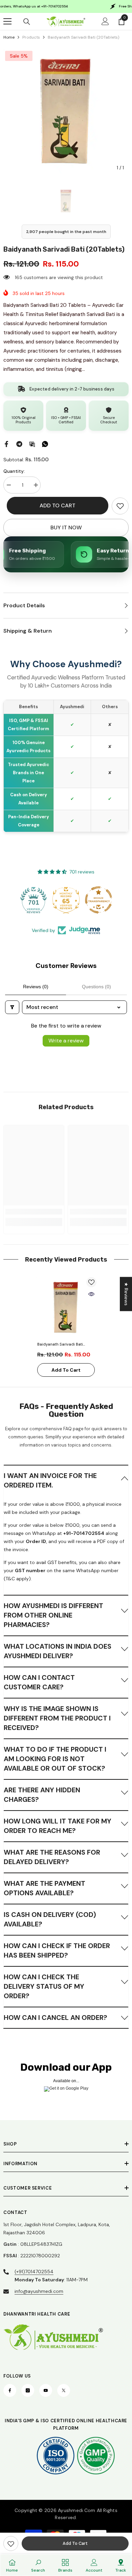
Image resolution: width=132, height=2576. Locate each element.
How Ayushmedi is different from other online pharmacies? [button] (53, 1615)
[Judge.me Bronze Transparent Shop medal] (98, 900)
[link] (120, 506)
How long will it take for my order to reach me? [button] (58, 1826)
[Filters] (12, 1007)
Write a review (66, 1041)
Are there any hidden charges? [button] (42, 1795)
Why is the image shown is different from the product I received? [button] (57, 1718)
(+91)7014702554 (34, 2272)
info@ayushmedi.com (39, 2291)
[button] (66, 1480)
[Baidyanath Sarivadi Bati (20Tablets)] (66, 1308)
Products (31, 37)
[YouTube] (46, 2390)
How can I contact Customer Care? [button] (39, 1682)
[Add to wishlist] (91, 1282)
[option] (66, 112)
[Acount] (105, 21)
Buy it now (66, 527)
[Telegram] (19, 443)
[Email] (32, 443)
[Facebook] (6, 443)
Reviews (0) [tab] (36, 987)
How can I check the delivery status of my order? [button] (44, 1986)
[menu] (7, 21)
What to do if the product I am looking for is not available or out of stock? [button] (55, 1759)
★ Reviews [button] (126, 1294)
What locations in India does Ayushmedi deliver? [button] (58, 1651)
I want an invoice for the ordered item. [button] (50, 1480)
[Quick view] (91, 1294)
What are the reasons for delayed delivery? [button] (52, 1857)
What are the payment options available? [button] (45, 1888)
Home (9, 37)
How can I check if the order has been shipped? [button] (57, 1950)
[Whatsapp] (45, 443)
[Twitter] (64, 2390)
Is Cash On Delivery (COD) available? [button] (50, 1919)
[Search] (27, 22)
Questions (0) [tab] (96, 987)
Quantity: (14, 471)
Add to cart (58, 505)
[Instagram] (28, 2390)
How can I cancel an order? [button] (56, 2018)
